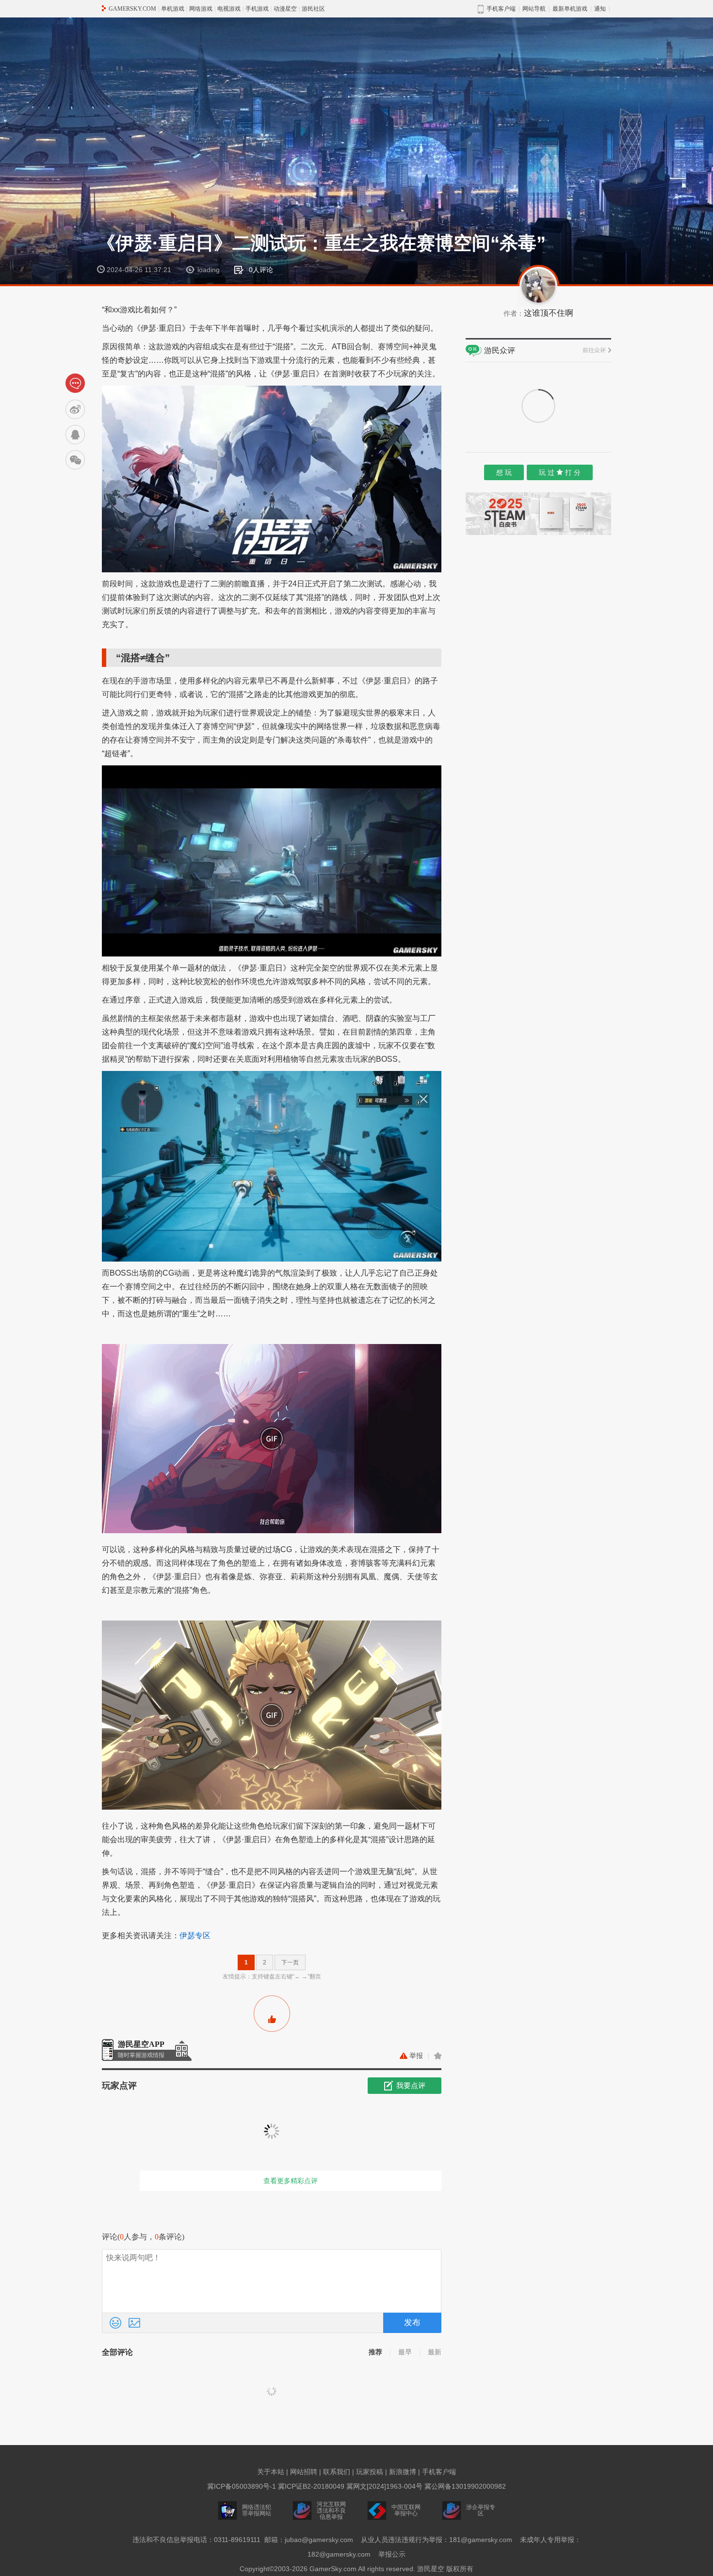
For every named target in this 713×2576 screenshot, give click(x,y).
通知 (600, 9)
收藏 (438, 2056)
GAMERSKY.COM (132, 9)
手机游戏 (257, 9)
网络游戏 (201, 9)
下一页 (290, 1962)
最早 (405, 2352)
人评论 (261, 270)
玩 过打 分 (560, 472)
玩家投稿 (370, 2472)
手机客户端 (439, 2472)
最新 (435, 2352)
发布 (412, 2323)
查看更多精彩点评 (291, 2181)
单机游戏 (173, 9)
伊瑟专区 (195, 1936)
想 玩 (504, 472)
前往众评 (594, 350)
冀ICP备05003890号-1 (242, 2486)
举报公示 (392, 2554)
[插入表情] (115, 2323)
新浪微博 (403, 2472)
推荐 (375, 2352)
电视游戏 (229, 9)
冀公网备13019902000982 (465, 2486)
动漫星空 (285, 9)
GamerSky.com (333, 2569)
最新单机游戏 (570, 9)
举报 (416, 2056)
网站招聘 (304, 2472)
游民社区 (313, 9)
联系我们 (337, 2472)
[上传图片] (134, 2323)
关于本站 (271, 2472)
